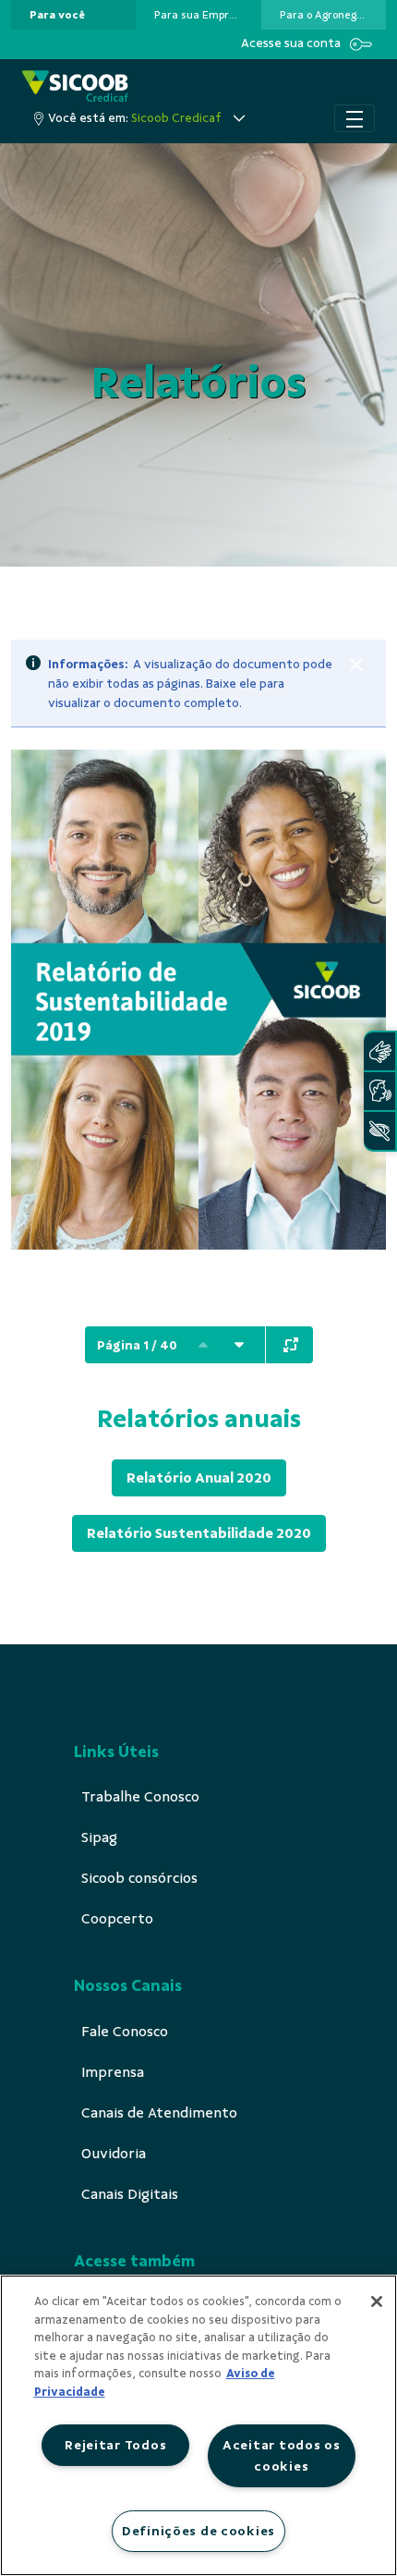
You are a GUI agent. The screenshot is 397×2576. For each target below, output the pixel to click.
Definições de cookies (198, 2531)
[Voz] (379, 1091)
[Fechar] (356, 665)
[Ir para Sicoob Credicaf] (75, 87)
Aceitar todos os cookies (282, 2455)
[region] (198, 2425)
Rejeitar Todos (115, 2445)
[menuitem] (57, 15)
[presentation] (73, 15)
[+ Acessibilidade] (379, 1131)
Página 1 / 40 (137, 1345)
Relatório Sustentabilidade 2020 (199, 1533)
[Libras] (379, 1051)
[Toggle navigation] (355, 118)
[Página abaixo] (239, 1345)
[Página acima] (203, 1345)
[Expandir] (291, 1345)
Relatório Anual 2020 (199, 1478)
